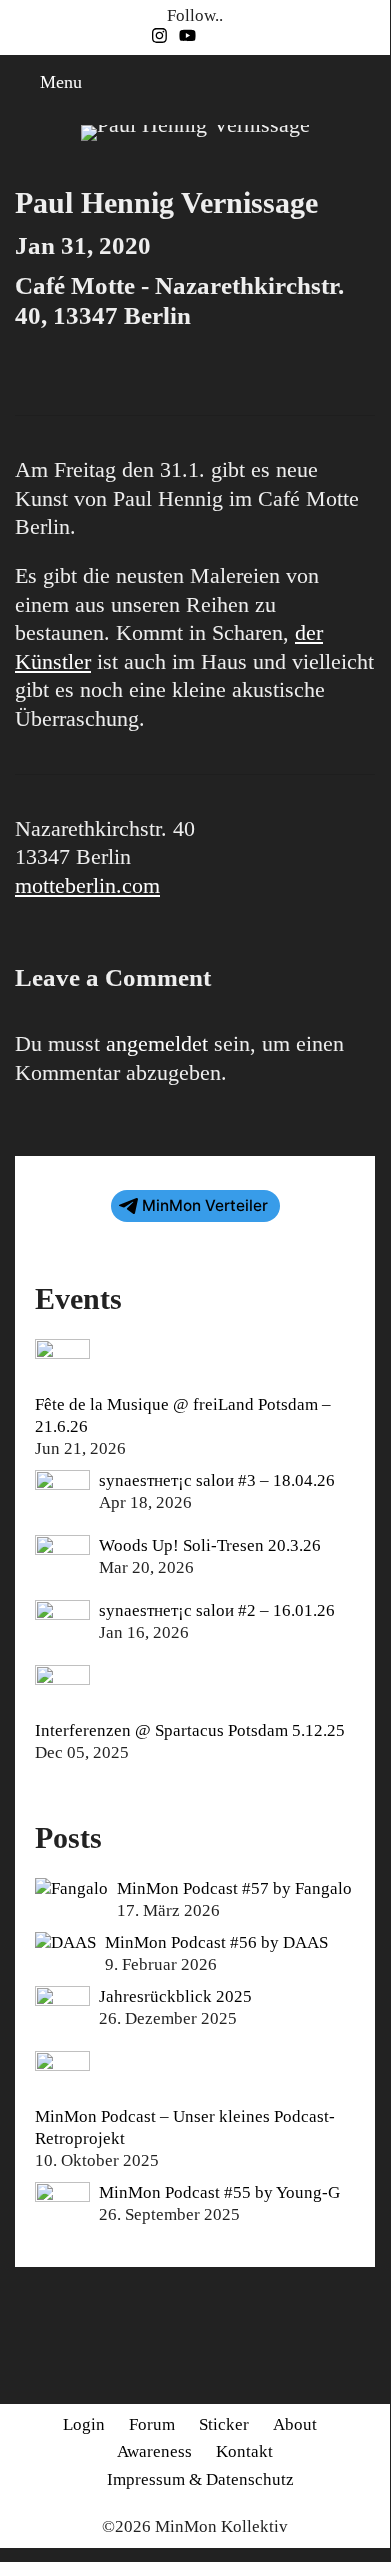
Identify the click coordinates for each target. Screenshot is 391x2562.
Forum (152, 2424)
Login (84, 2424)
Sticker (224, 2424)
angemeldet (157, 1043)
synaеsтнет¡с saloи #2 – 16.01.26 (217, 1610)
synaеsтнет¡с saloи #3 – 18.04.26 (217, 1480)
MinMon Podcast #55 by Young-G (219, 2192)
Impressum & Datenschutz (200, 2479)
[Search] (369, 82)
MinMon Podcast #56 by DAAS (216, 1942)
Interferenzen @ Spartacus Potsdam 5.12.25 (190, 1730)
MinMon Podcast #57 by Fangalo (234, 1888)
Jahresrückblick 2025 (175, 1996)
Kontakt (244, 2451)
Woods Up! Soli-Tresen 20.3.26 (210, 1545)
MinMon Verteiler (205, 1205)
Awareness (154, 2451)
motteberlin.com (87, 885)
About (295, 2424)
